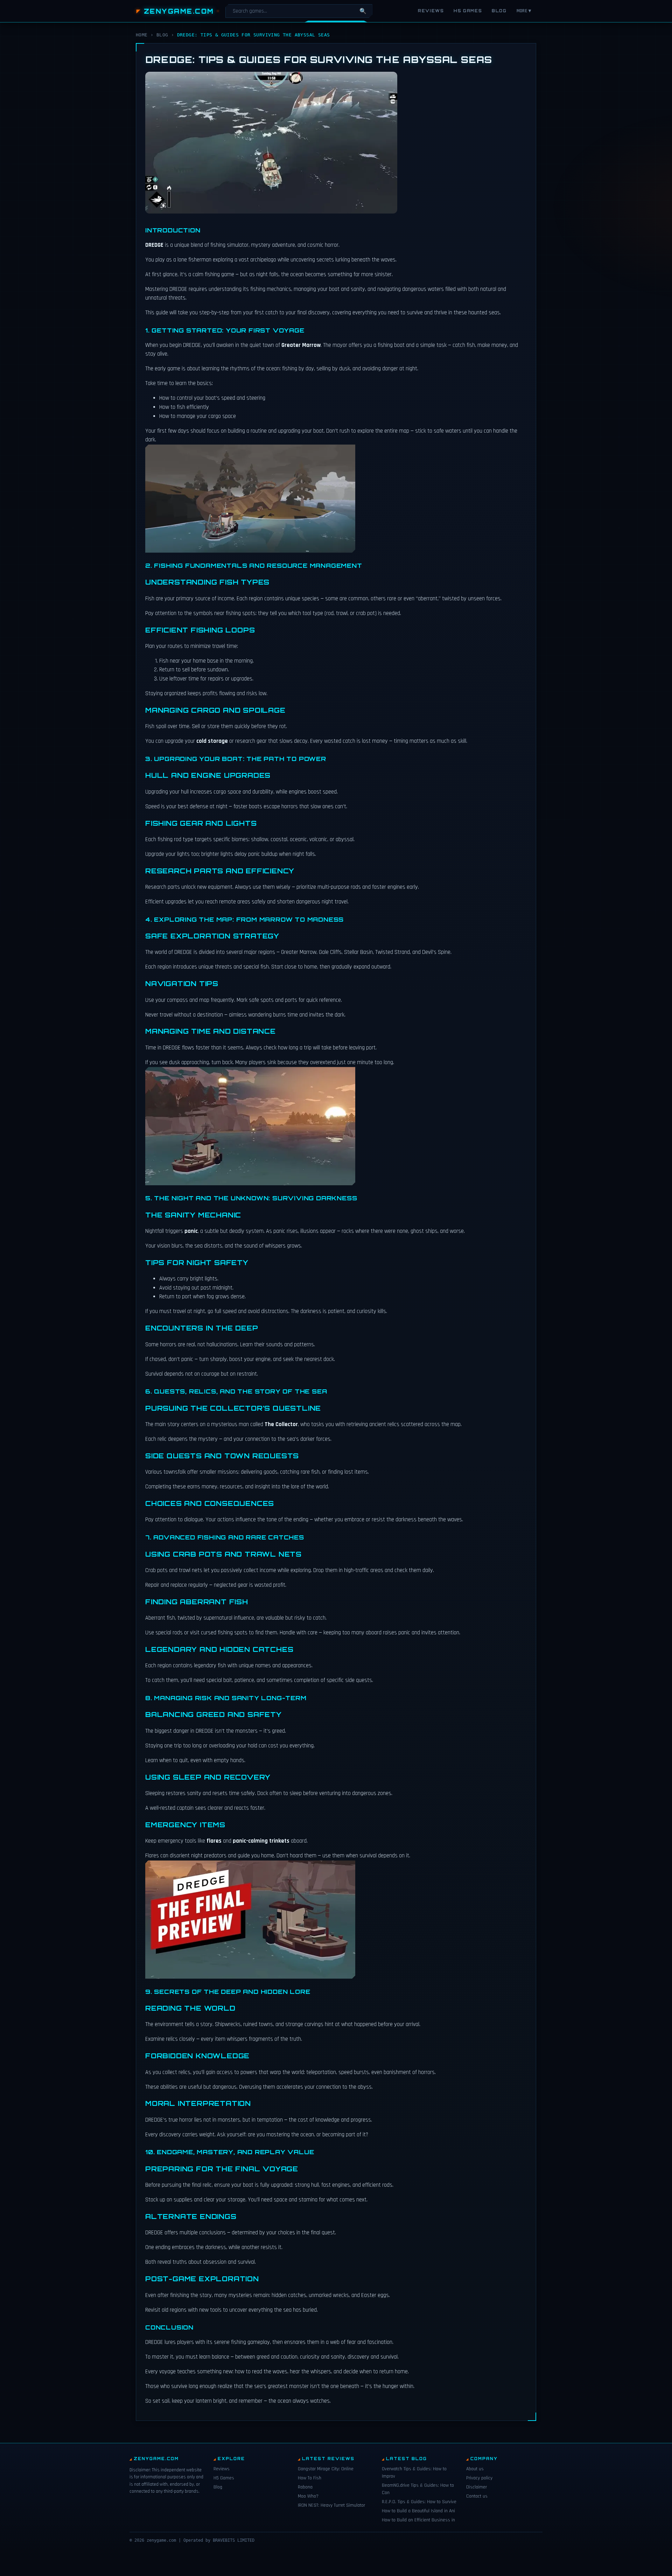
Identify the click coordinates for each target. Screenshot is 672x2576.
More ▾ (524, 11)
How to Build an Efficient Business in (418, 2520)
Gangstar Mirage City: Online (326, 2469)
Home (142, 35)
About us (475, 2469)
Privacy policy (479, 2478)
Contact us (477, 2496)
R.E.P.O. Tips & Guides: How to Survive (419, 2502)
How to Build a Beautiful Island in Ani (418, 2511)
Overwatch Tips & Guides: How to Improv (414, 2473)
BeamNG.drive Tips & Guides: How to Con (418, 2489)
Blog (499, 11)
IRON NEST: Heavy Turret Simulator (331, 2505)
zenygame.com (179, 11)
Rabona (305, 2487)
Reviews (431, 11)
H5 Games (468, 11)
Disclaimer (477, 2487)
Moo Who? (308, 2496)
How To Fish (310, 2478)
